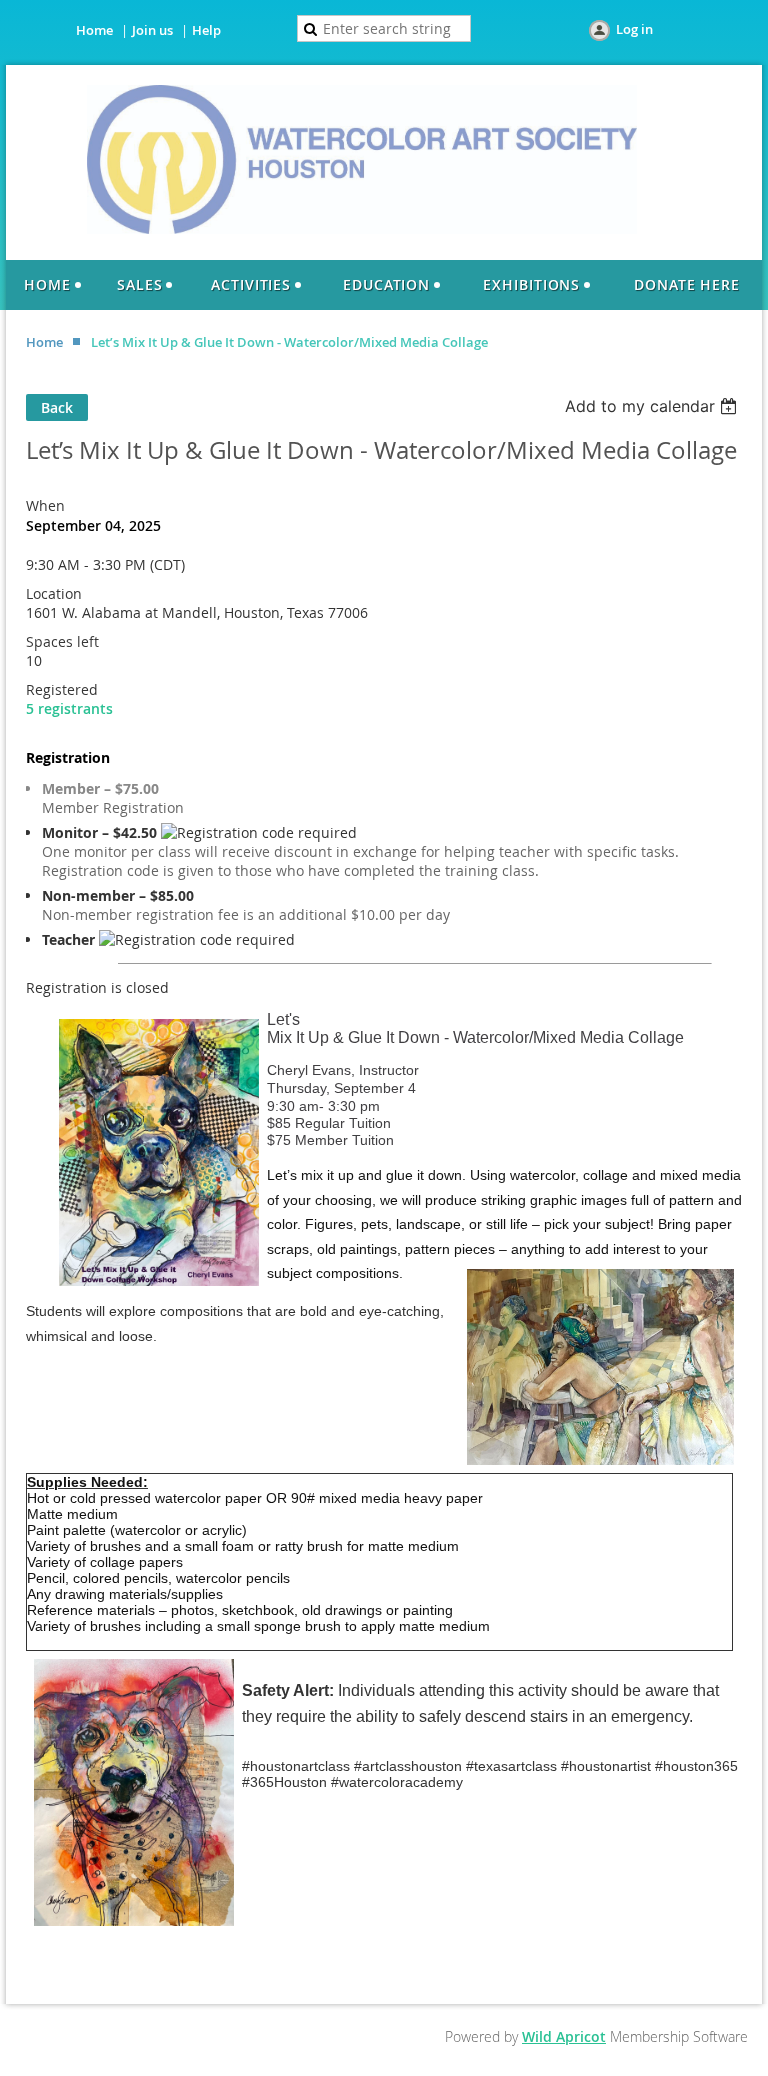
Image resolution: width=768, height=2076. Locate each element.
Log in (634, 29)
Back (57, 407)
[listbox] (653, 406)
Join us (152, 30)
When (45, 505)
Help (206, 30)
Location (54, 593)
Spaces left (62, 641)
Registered (62, 689)
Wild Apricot (564, 2036)
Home (94, 30)
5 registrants (69, 708)
